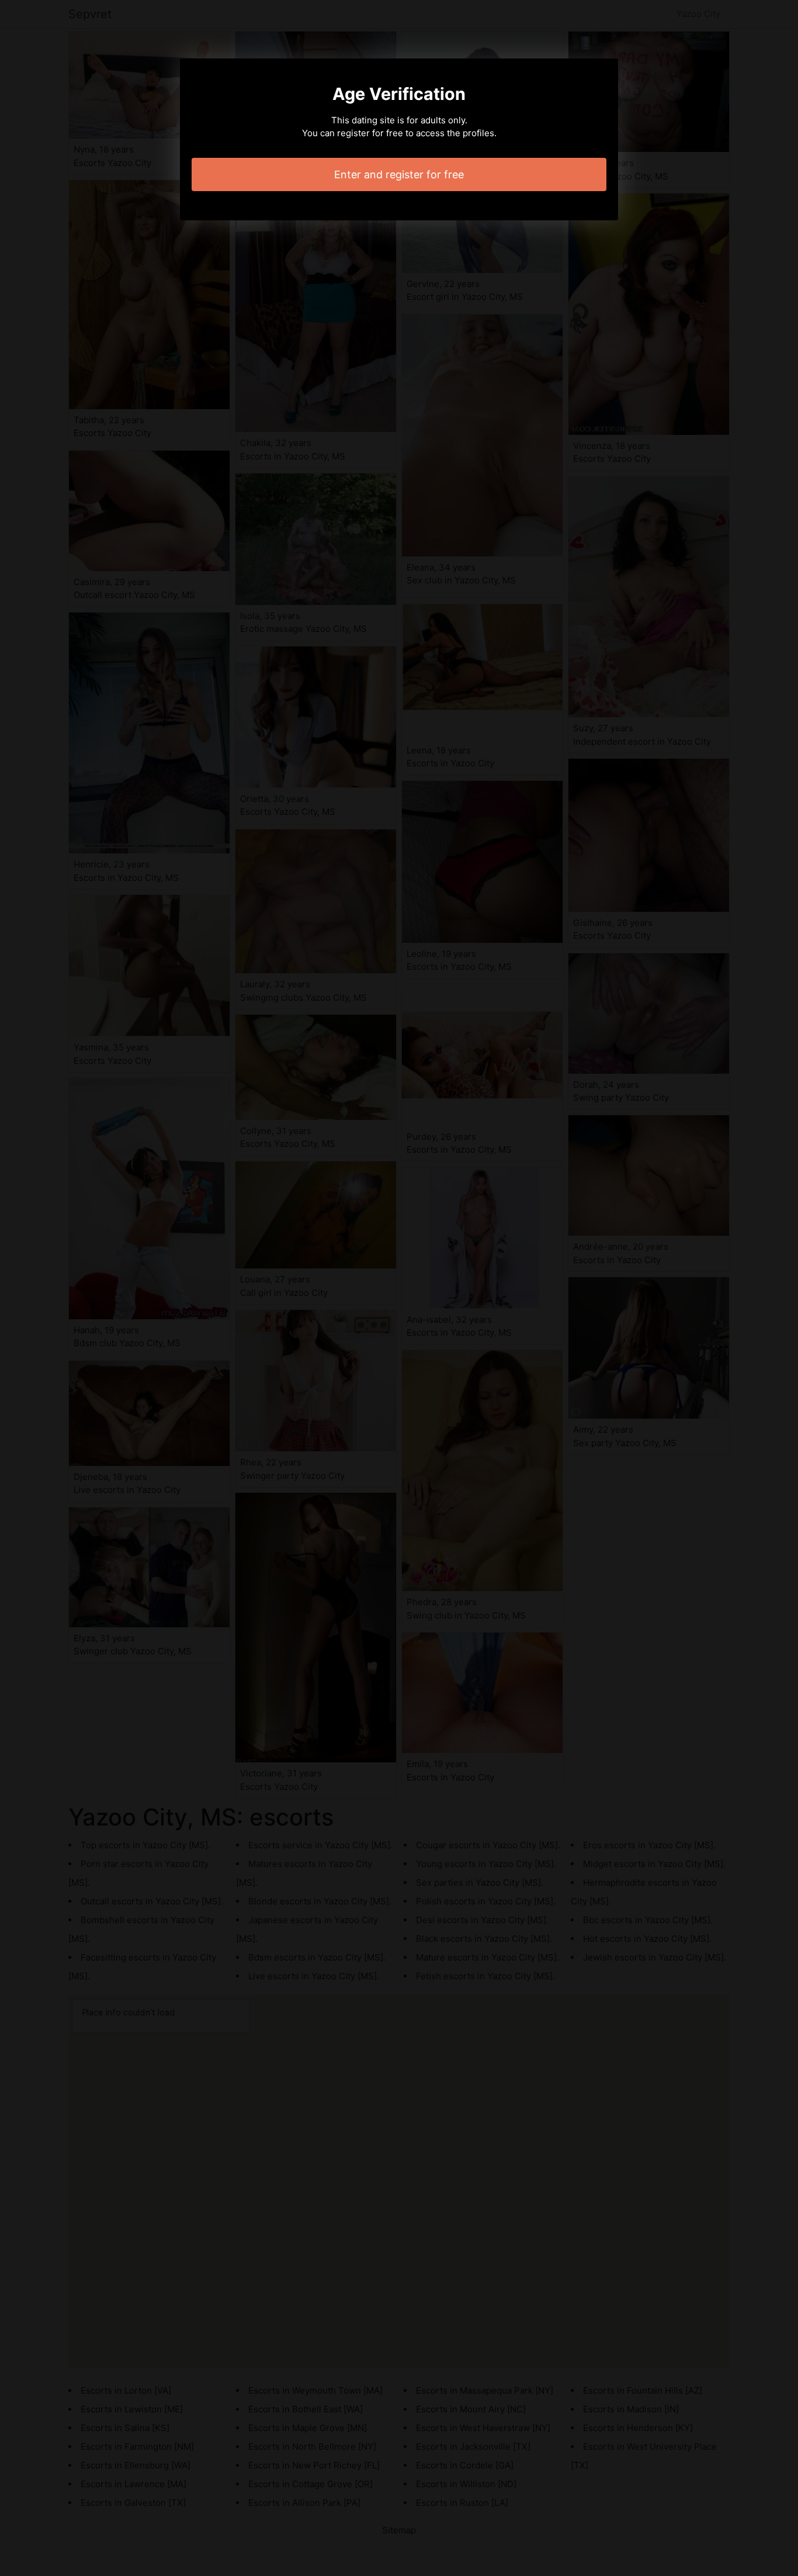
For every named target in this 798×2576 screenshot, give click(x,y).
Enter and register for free (399, 174)
